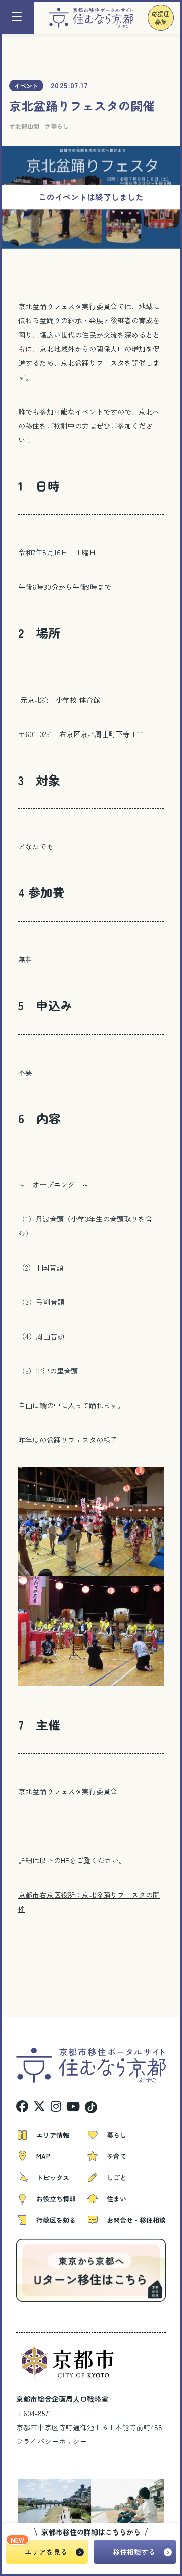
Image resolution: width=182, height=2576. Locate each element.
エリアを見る (46, 2552)
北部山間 (27, 126)
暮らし (60, 126)
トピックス (53, 2177)
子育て (117, 2156)
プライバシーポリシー (52, 2441)
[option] (50, 2503)
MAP (43, 2156)
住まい (117, 2199)
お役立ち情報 (56, 2199)
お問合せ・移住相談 (136, 2220)
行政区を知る (56, 2220)
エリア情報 (53, 2135)
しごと (117, 2177)
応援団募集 (161, 17)
